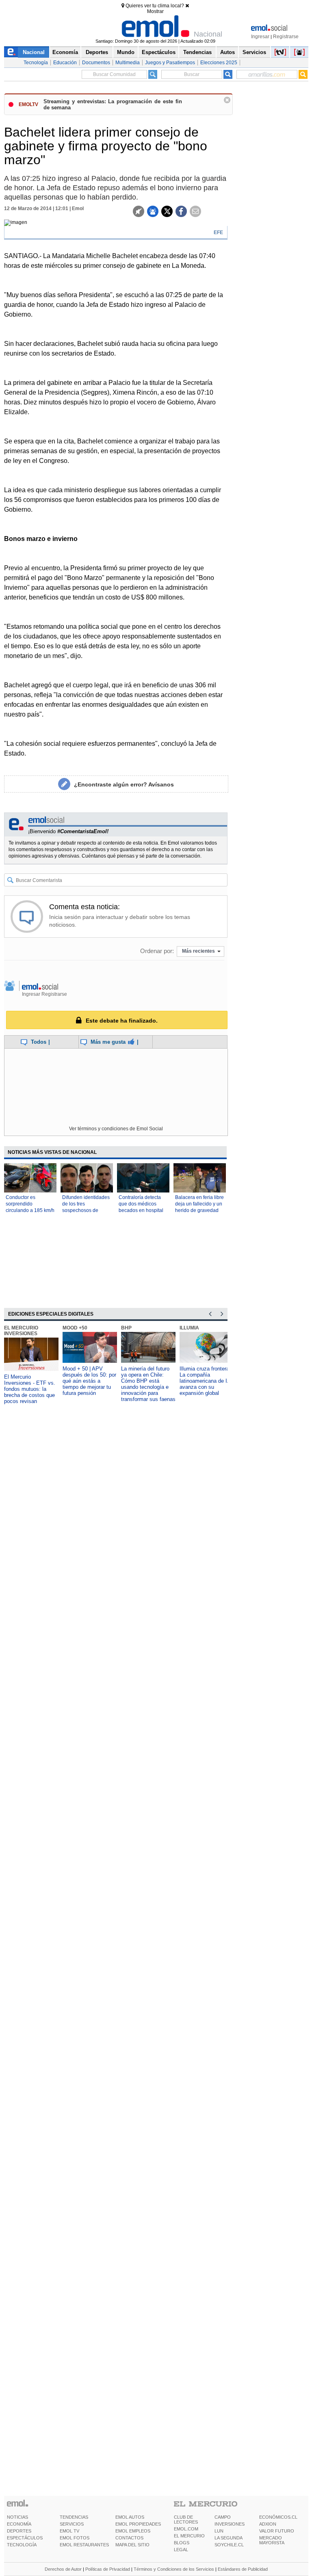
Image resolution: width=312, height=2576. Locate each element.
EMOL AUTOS (130, 2517)
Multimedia (128, 63)
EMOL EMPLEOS (133, 2531)
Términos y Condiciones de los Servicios (174, 2569)
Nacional (34, 52)
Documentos (96, 63)
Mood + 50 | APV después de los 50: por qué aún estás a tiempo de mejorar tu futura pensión (89, 1381)
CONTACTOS (129, 2538)
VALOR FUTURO (277, 2531)
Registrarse (286, 37)
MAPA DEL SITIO (132, 2545)
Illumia (189, 1328)
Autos (227, 52)
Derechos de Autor (63, 2569)
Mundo (126, 52)
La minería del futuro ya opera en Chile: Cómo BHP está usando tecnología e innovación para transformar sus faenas (148, 1384)
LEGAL (181, 2550)
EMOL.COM (186, 2529)
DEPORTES (19, 2531)
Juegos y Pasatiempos (170, 63)
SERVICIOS (72, 2524)
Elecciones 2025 (219, 63)
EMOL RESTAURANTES (84, 2545)
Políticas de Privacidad (108, 2569)
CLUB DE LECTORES (186, 2520)
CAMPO (223, 2517)
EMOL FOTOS (75, 2538)
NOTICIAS (17, 2517)
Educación (65, 63)
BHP (126, 1328)
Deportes (97, 52)
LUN (219, 2531)
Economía (65, 52)
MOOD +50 (75, 1328)
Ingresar (260, 37)
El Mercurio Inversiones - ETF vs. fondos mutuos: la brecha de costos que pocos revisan (30, 1389)
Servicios (254, 52)
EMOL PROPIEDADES (138, 2524)
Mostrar (155, 11)
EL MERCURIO (189, 2536)
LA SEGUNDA (229, 2538)
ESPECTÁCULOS (25, 2538)
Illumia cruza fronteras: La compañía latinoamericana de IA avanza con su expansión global (207, 1381)
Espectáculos (159, 52)
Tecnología (36, 63)
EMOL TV (69, 2531)
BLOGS (182, 2543)
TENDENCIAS (74, 2517)
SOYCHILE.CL (229, 2545)
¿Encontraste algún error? (124, 784)
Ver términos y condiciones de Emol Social (116, 1129)
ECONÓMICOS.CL (278, 2517)
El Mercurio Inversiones (21, 1331)
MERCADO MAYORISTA (272, 2540)
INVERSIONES (230, 2524)
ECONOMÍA (19, 2524)
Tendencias (197, 52)
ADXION (268, 2524)
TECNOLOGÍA (22, 2545)
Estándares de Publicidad (243, 2569)
